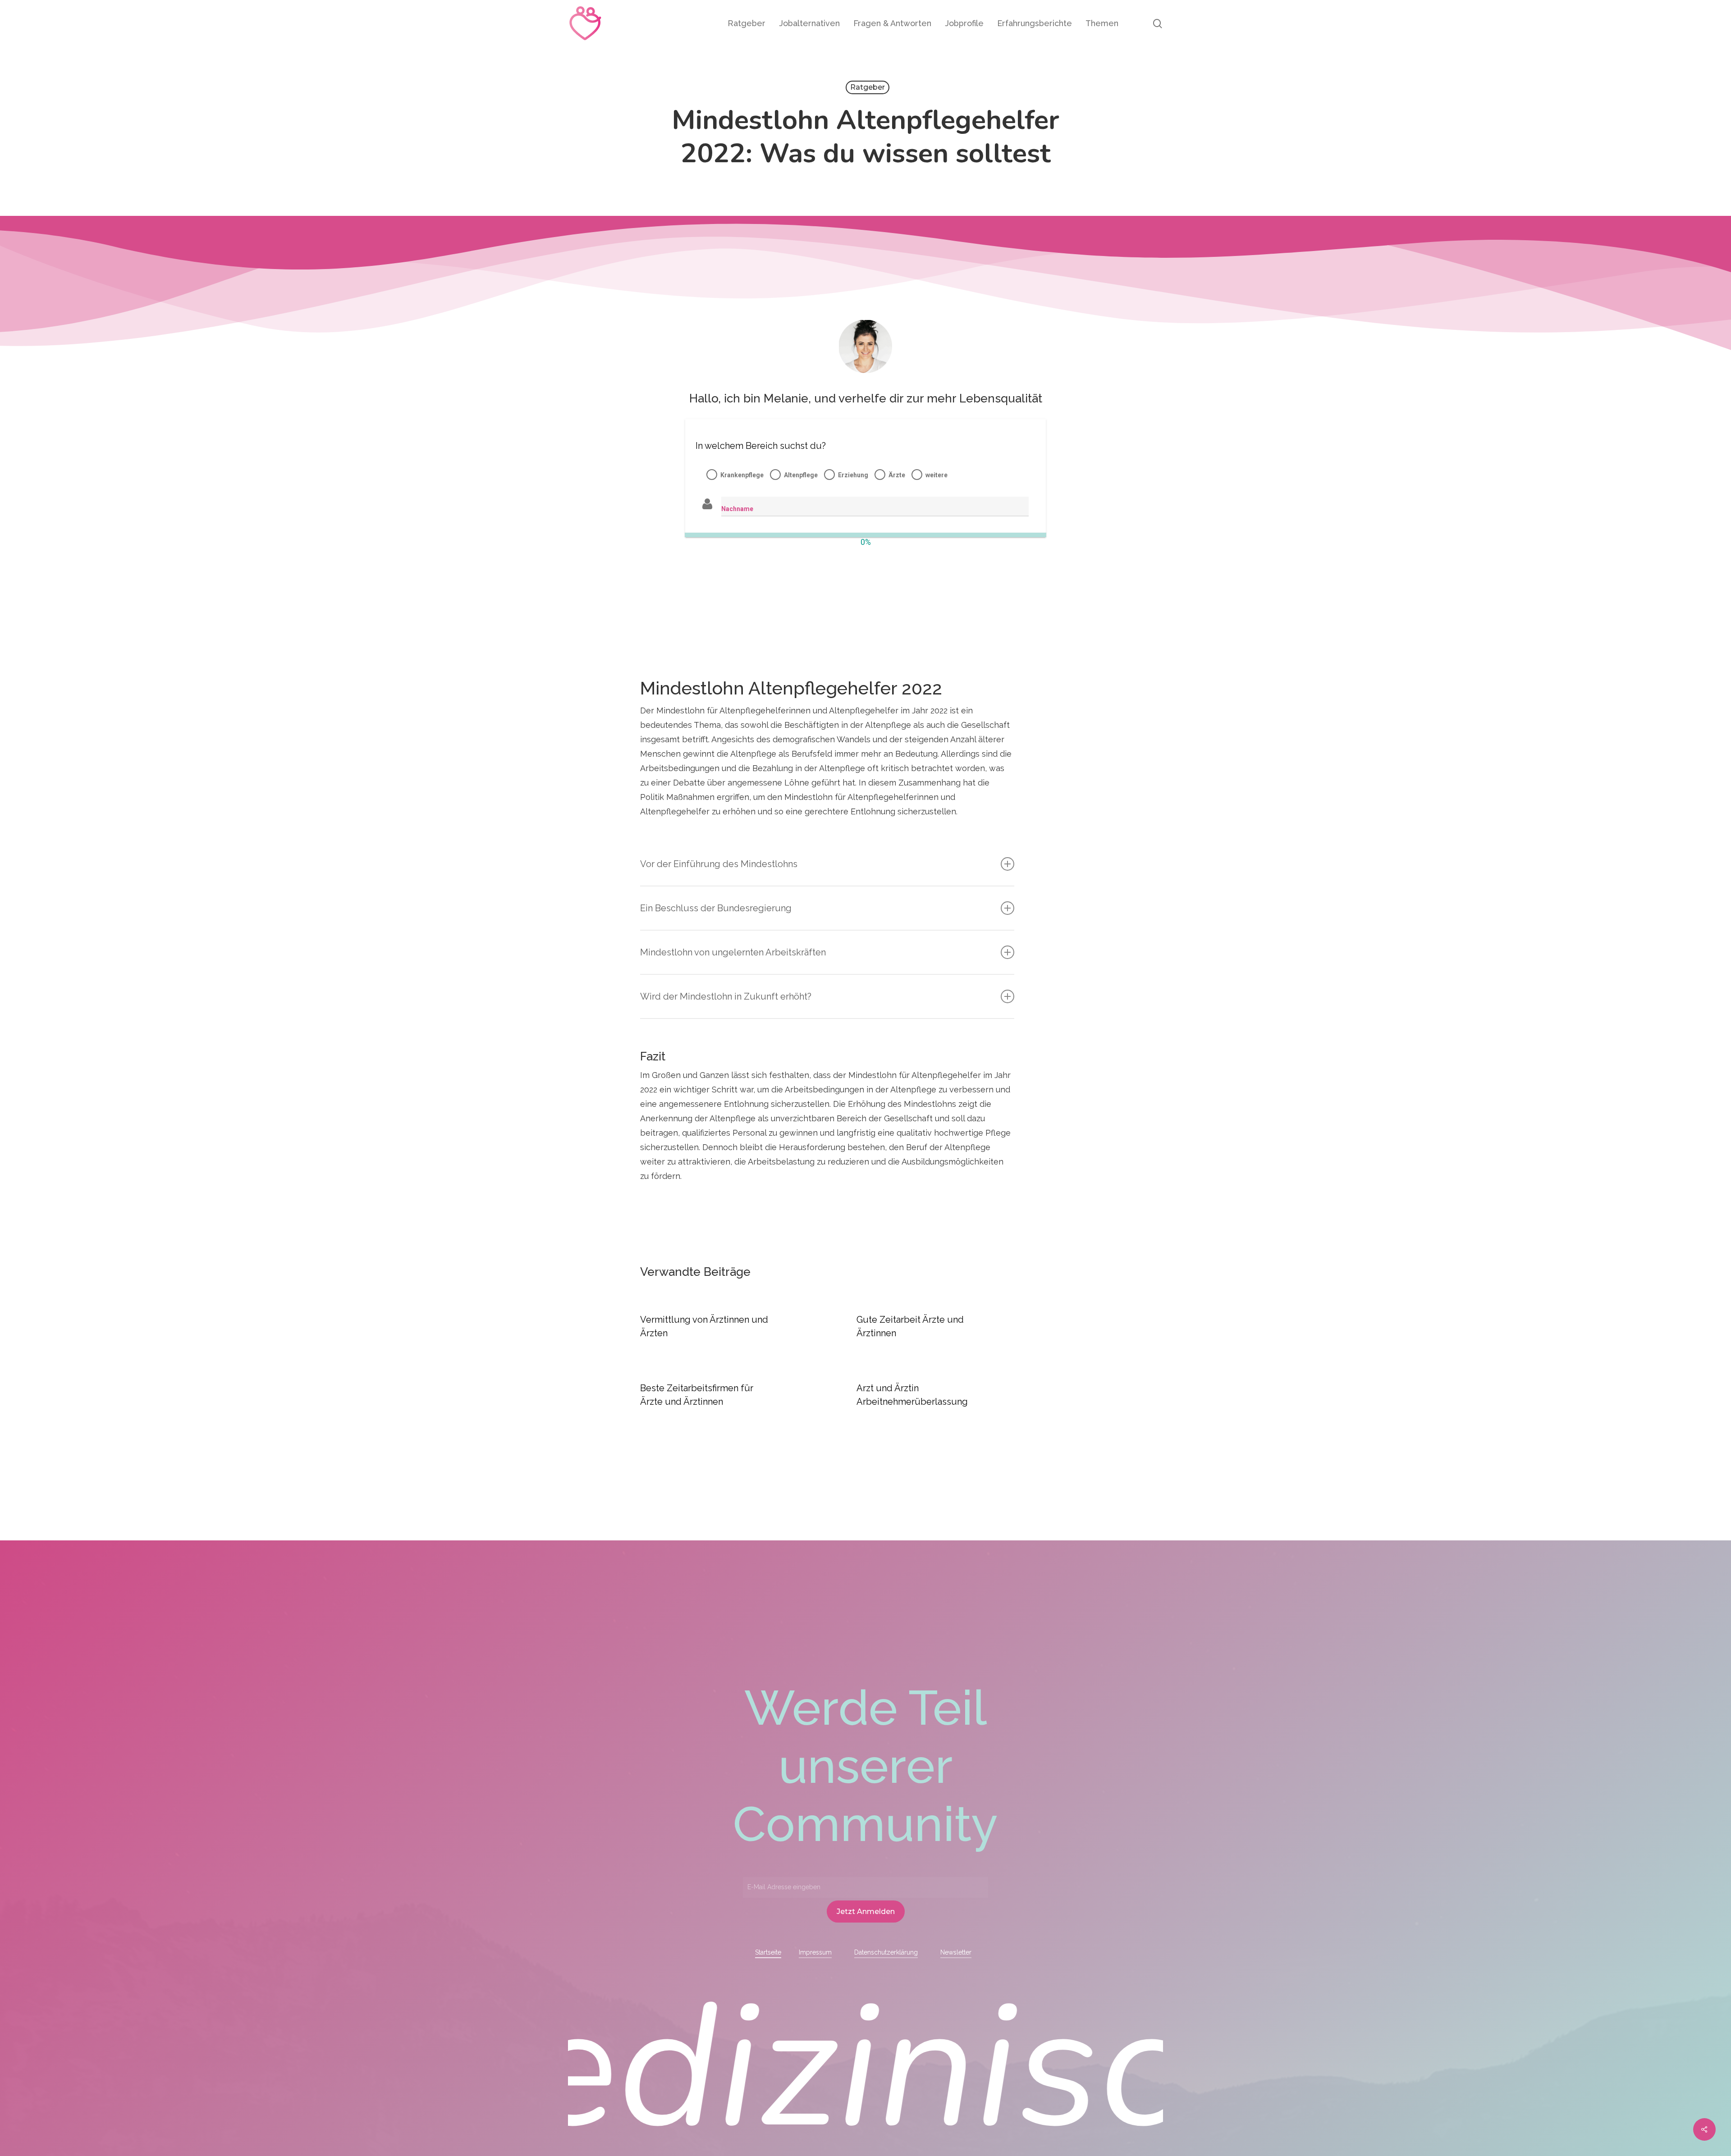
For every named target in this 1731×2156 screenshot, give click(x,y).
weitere (936, 475)
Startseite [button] (768, 1952)
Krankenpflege (742, 475)
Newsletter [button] (956, 1952)
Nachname (737, 509)
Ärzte (897, 475)
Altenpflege (801, 475)
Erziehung (853, 475)
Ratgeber (868, 87)
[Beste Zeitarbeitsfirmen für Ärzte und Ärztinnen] (719, 1395)
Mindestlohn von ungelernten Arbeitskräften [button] (733, 952)
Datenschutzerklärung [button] (886, 1952)
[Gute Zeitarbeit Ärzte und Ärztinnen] (935, 1327)
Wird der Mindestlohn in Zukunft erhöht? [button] (726, 996)
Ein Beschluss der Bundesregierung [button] (716, 908)
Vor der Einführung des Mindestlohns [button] (719, 864)
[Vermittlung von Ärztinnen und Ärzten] (719, 1327)
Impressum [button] (815, 1952)
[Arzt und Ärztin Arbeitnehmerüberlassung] (935, 1395)
